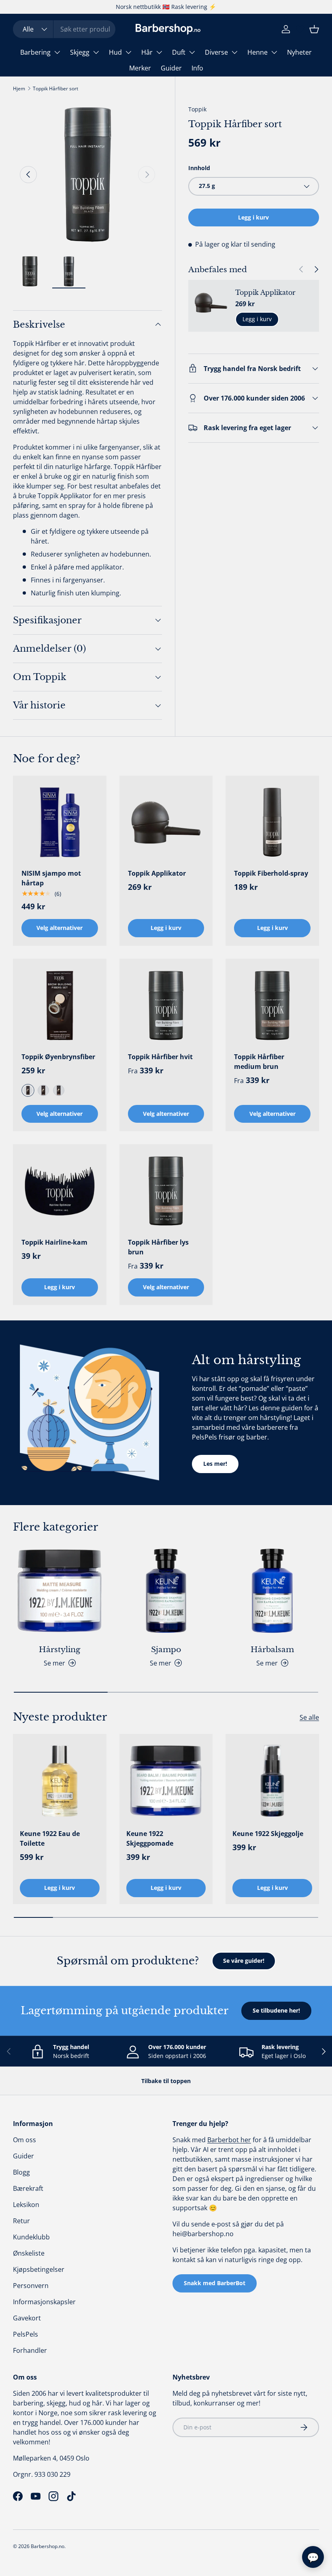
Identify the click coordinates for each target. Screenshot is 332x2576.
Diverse (216, 52)
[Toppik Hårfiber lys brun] (166, 1191)
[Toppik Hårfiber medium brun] (272, 1005)
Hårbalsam (272, 1649)
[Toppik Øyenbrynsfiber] (60, 1005)
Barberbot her (229, 2140)
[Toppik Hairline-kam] (60, 1191)
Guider (171, 68)
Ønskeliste (29, 2253)
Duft (179, 52)
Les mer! (215, 1464)
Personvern (31, 2286)
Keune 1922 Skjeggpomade (150, 1838)
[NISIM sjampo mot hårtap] (60, 822)
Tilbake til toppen (166, 2081)
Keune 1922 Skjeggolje (268, 1834)
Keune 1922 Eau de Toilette (50, 1838)
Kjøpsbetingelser (39, 2269)
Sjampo (166, 1649)
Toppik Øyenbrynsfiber (58, 1057)
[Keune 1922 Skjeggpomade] (166, 1781)
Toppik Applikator (265, 292)
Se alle (309, 1717)
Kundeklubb (31, 2237)
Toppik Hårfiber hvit (160, 1057)
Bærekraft (28, 2188)
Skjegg (80, 52)
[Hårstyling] (60, 1591)
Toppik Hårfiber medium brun (259, 1062)
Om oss (24, 2140)
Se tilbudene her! (276, 2010)
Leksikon (26, 2205)
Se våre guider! (244, 1961)
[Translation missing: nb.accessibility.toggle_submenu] (57, 52)
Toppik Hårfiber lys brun (158, 1247)
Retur (21, 2221)
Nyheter (299, 52)
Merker (140, 68)
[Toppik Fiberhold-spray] (272, 822)
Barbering (35, 52)
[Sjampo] (166, 1591)
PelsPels (26, 2334)
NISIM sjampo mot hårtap (51, 878)
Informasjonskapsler (44, 2302)
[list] (87, 175)
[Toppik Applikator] (166, 822)
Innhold (199, 168)
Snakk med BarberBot (215, 2283)
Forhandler (30, 2350)
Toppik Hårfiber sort (55, 88)
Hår (147, 52)
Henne (258, 52)
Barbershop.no (48, 2546)
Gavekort (27, 2318)
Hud (115, 52)
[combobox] (64, 29)
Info (197, 68)
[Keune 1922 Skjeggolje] (272, 1781)
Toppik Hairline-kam (54, 1242)
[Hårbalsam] (272, 1591)
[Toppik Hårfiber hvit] (166, 1005)
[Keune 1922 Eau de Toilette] (60, 1781)
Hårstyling (60, 1649)
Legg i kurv (253, 217)
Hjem (19, 88)
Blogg (21, 2172)
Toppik (197, 109)
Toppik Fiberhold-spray (271, 873)
